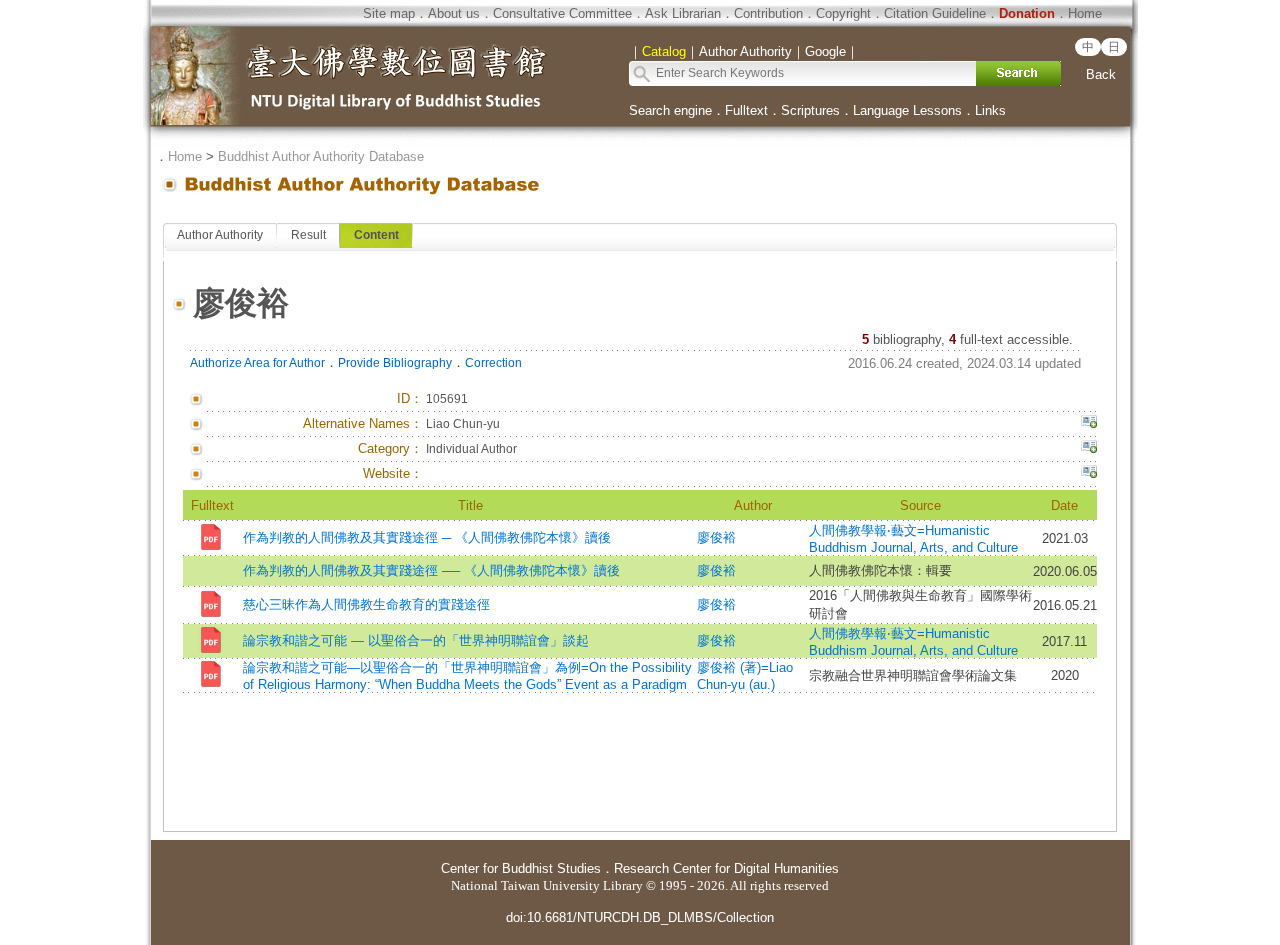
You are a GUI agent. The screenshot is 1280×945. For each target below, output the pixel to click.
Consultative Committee (562, 13)
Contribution (768, 13)
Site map (389, 13)
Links (990, 110)
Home (1085, 13)
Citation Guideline (935, 13)
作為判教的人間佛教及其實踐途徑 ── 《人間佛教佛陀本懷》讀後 (431, 570)
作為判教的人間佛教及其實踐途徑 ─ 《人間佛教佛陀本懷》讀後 (427, 537)
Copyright (843, 13)
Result (308, 235)
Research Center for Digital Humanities (726, 868)
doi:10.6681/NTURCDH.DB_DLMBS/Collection (640, 917)
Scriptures (810, 110)
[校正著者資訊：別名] (1089, 424)
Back (1101, 74)
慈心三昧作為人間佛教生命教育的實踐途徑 (366, 604)
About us (454, 13)
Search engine (670, 110)
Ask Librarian (683, 13)
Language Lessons (907, 110)
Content (376, 235)
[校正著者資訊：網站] (1089, 474)
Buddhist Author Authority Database (321, 156)
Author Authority (220, 235)
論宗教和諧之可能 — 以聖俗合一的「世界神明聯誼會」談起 (416, 640)
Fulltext (746, 110)
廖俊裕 (716, 537)
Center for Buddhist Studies (521, 868)
